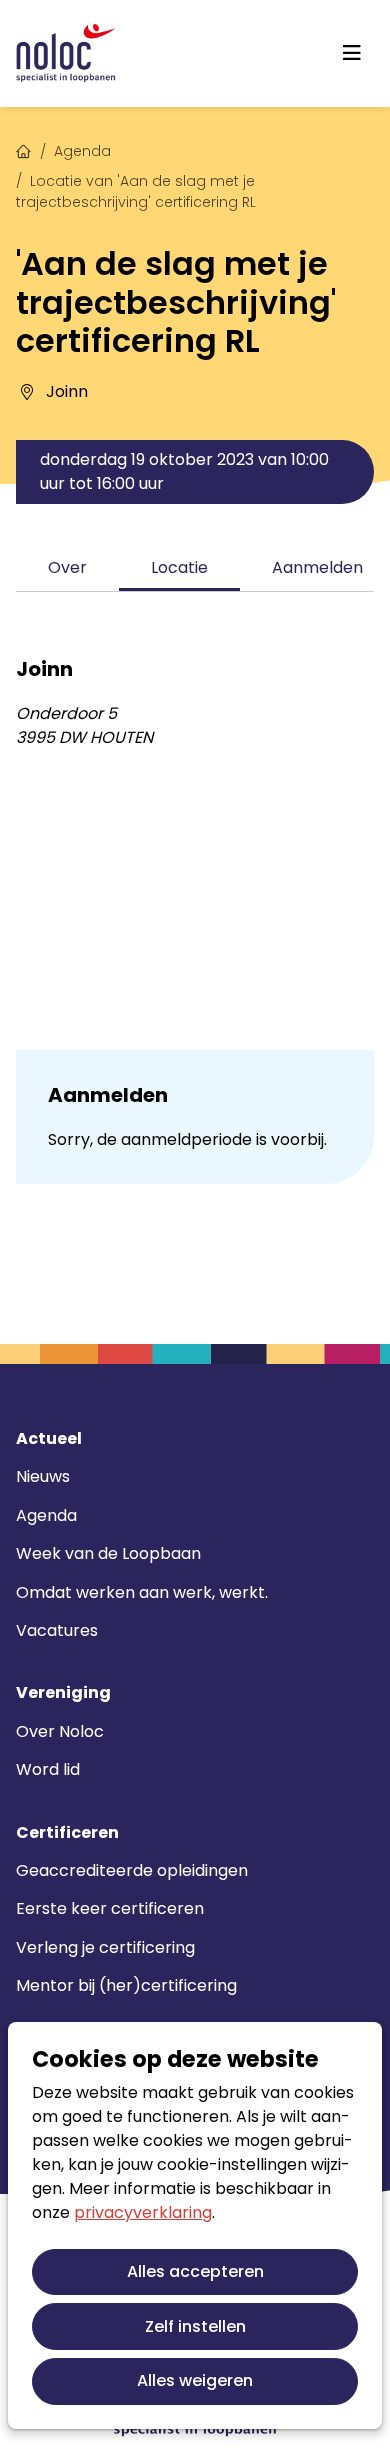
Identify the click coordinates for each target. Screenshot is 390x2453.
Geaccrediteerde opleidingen (132, 1870)
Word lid (48, 1769)
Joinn (67, 391)
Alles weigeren (195, 2380)
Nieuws (43, 1476)
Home (24, 149)
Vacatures (57, 1630)
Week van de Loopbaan (108, 1553)
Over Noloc (60, 1731)
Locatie (179, 567)
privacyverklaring (143, 2212)
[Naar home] (66, 53)
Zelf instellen (195, 2326)
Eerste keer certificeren (110, 1908)
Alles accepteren (195, 2271)
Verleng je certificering (105, 1947)
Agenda (82, 151)
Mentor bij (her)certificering (126, 1985)
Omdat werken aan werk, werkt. (142, 1592)
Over (67, 567)
